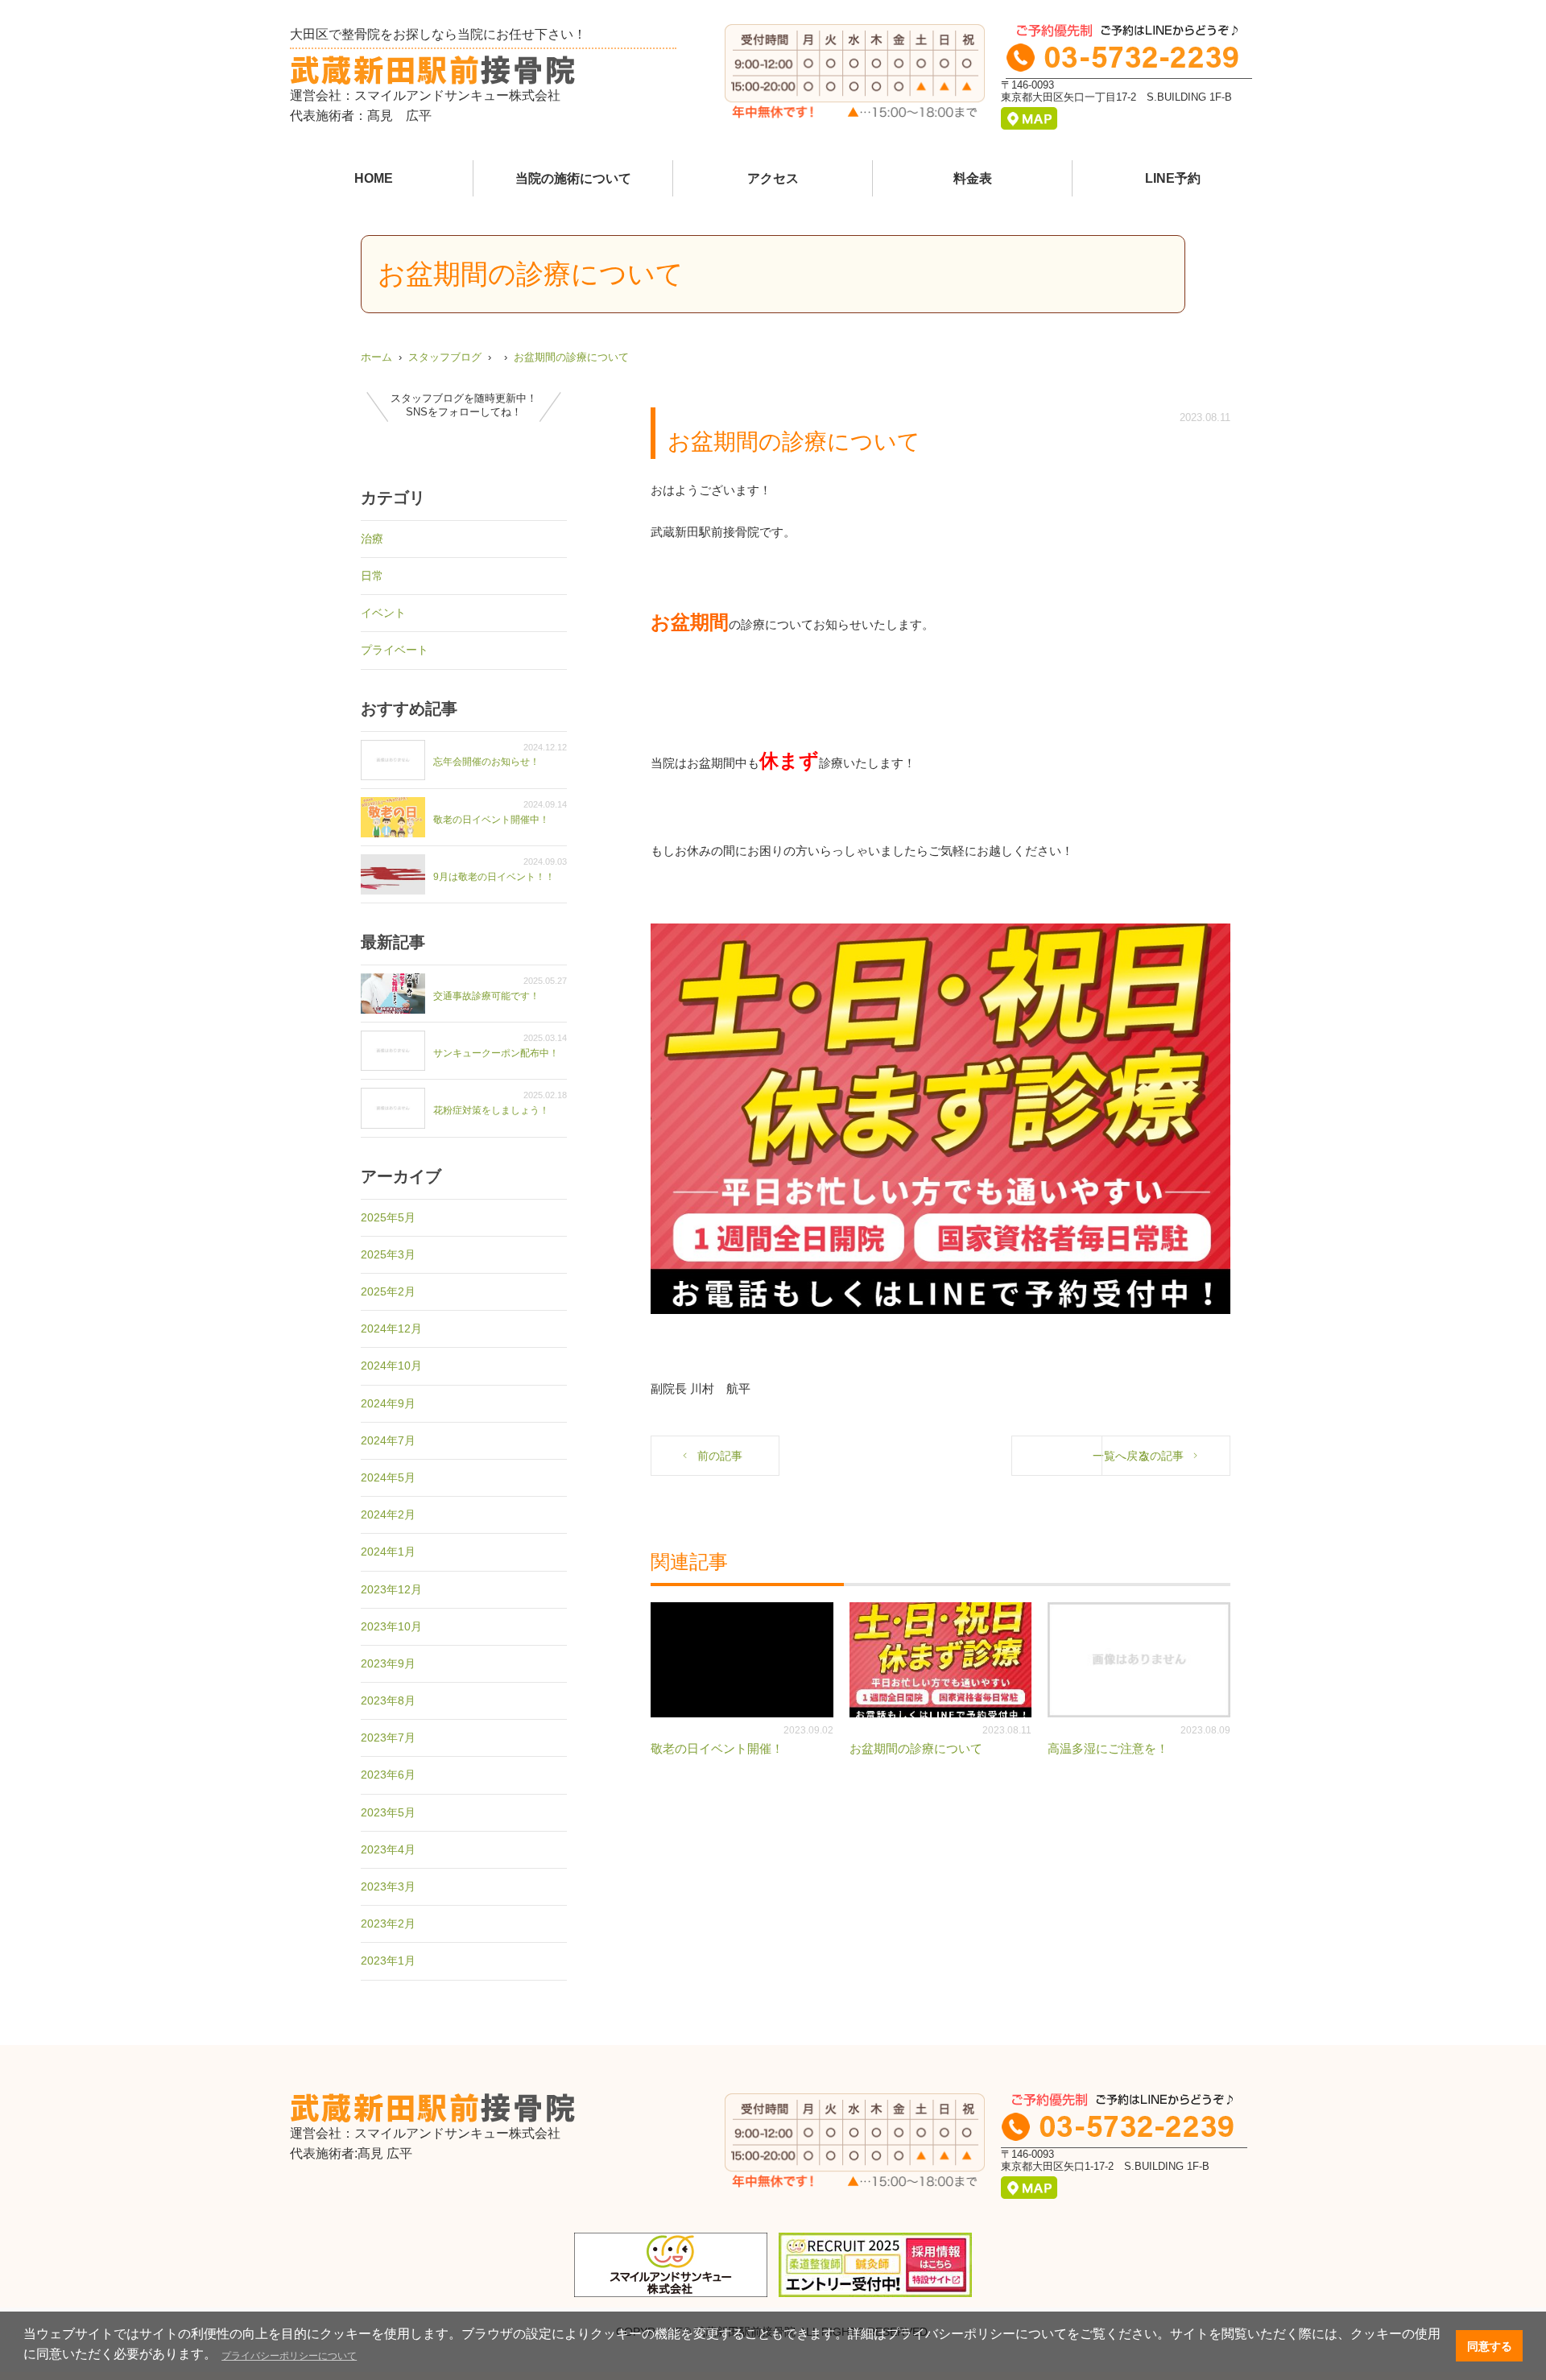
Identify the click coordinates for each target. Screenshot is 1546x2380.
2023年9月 (388, 1663)
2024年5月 (388, 1477)
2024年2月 (388, 1514)
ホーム (376, 357)
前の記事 (720, 1456)
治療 (372, 539)
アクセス (773, 178)
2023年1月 (388, 1961)
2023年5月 (388, 1812)
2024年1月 (388, 1552)
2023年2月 (388, 1923)
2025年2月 (388, 1291)
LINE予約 (1173, 178)
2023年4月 (388, 1849)
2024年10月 (391, 1366)
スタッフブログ (445, 357)
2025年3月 (388, 1254)
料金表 (973, 178)
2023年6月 (388, 1775)
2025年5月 (388, 1217)
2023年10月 (391, 1626)
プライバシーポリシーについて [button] (289, 2356)
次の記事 (1161, 1456)
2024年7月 (388, 1440)
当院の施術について (573, 178)
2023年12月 (391, 1589)
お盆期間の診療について (571, 357)
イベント (383, 613)
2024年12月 (391, 1328)
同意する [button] (1490, 2346)
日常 (372, 576)
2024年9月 (388, 1403)
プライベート (395, 650)
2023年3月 (388, 1886)
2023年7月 (388, 1737)
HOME (374, 178)
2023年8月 (388, 1700)
